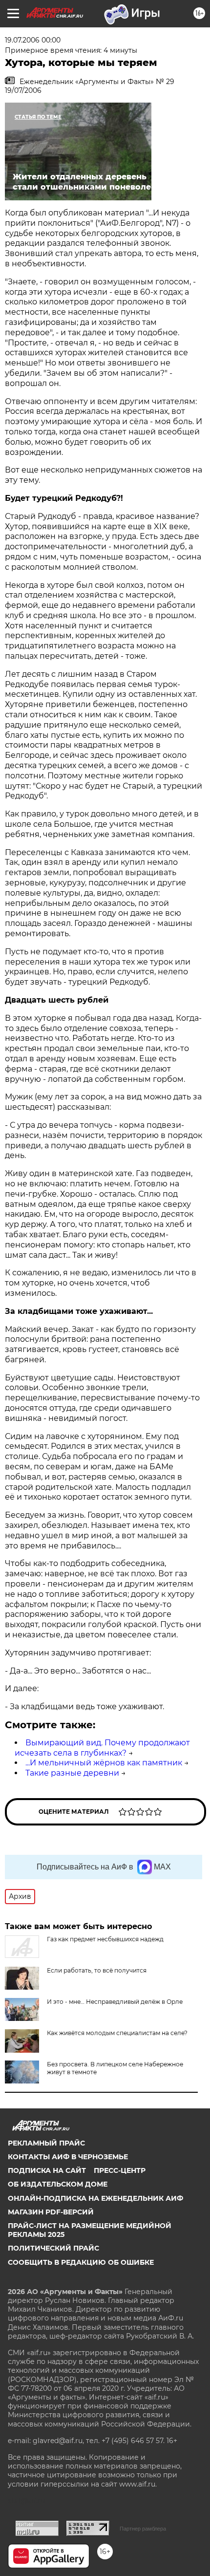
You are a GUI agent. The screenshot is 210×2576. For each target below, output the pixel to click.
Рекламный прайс (46, 2143)
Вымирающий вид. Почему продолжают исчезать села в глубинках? (102, 1748)
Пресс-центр (120, 2170)
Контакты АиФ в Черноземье (68, 2157)
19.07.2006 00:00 (33, 40)
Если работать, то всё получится (97, 1970)
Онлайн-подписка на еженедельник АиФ (95, 2198)
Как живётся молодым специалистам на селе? (117, 2033)
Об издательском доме (58, 2184)
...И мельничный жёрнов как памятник (104, 1763)
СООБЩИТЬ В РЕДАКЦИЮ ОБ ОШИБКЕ (81, 2262)
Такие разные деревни (72, 1773)
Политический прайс (53, 2248)
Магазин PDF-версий (51, 2212)
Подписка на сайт (47, 2170)
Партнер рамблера (143, 2529)
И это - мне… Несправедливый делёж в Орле (115, 2002)
